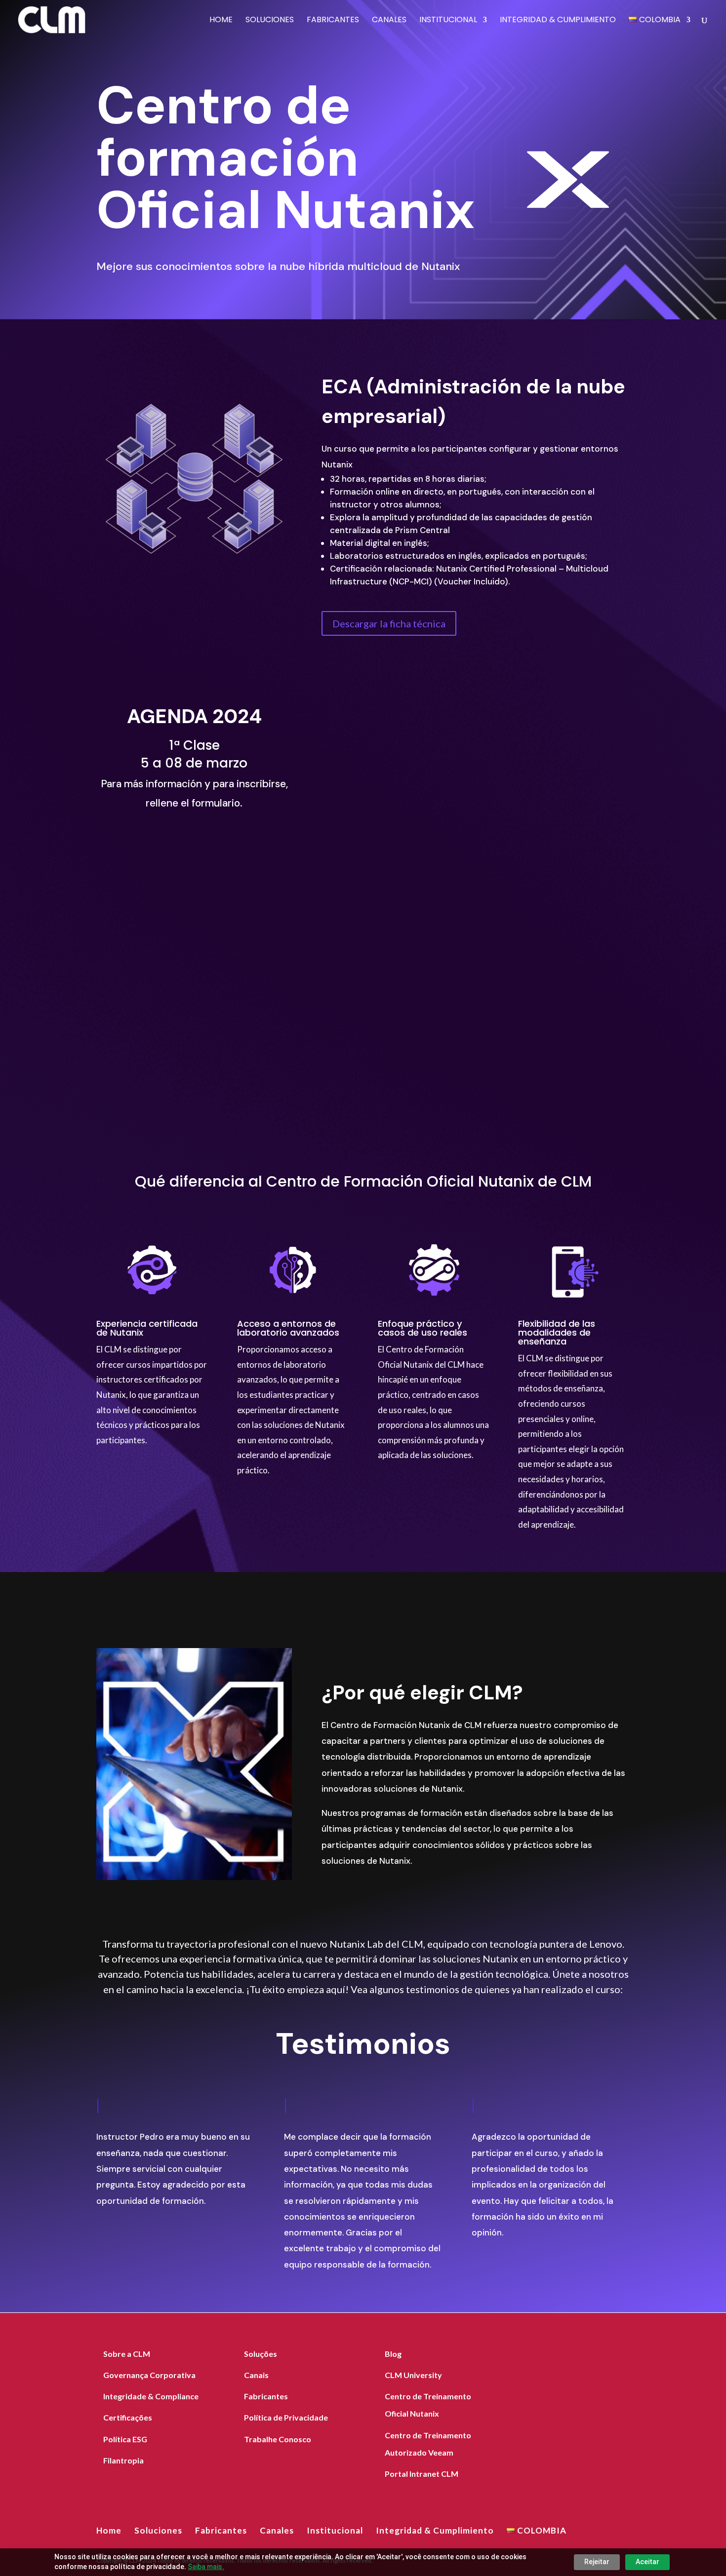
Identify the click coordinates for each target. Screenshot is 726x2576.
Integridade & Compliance (151, 2396)
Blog (393, 2354)
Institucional (448, 21)
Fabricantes (333, 21)
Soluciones (270, 21)
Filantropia (123, 2460)
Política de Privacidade (286, 2417)
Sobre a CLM (127, 2354)
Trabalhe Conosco (278, 2439)
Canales (389, 21)
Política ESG (125, 2439)
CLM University (413, 2375)
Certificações (128, 2417)
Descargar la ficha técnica (389, 623)
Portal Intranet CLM (422, 2474)
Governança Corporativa (149, 2375)
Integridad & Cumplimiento (558, 21)
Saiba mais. (206, 2567)
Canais (256, 2375)
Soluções (261, 2354)
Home (221, 21)
